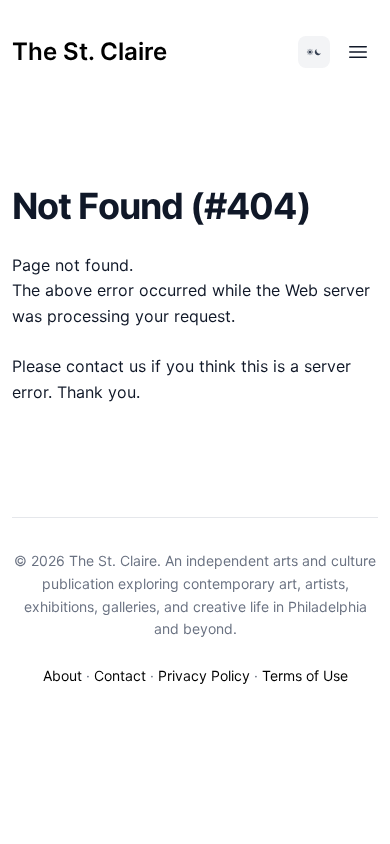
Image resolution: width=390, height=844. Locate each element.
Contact (120, 675)
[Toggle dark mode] (314, 52)
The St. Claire (89, 51)
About (62, 675)
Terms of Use (305, 675)
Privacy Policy (204, 675)
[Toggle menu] (358, 52)
